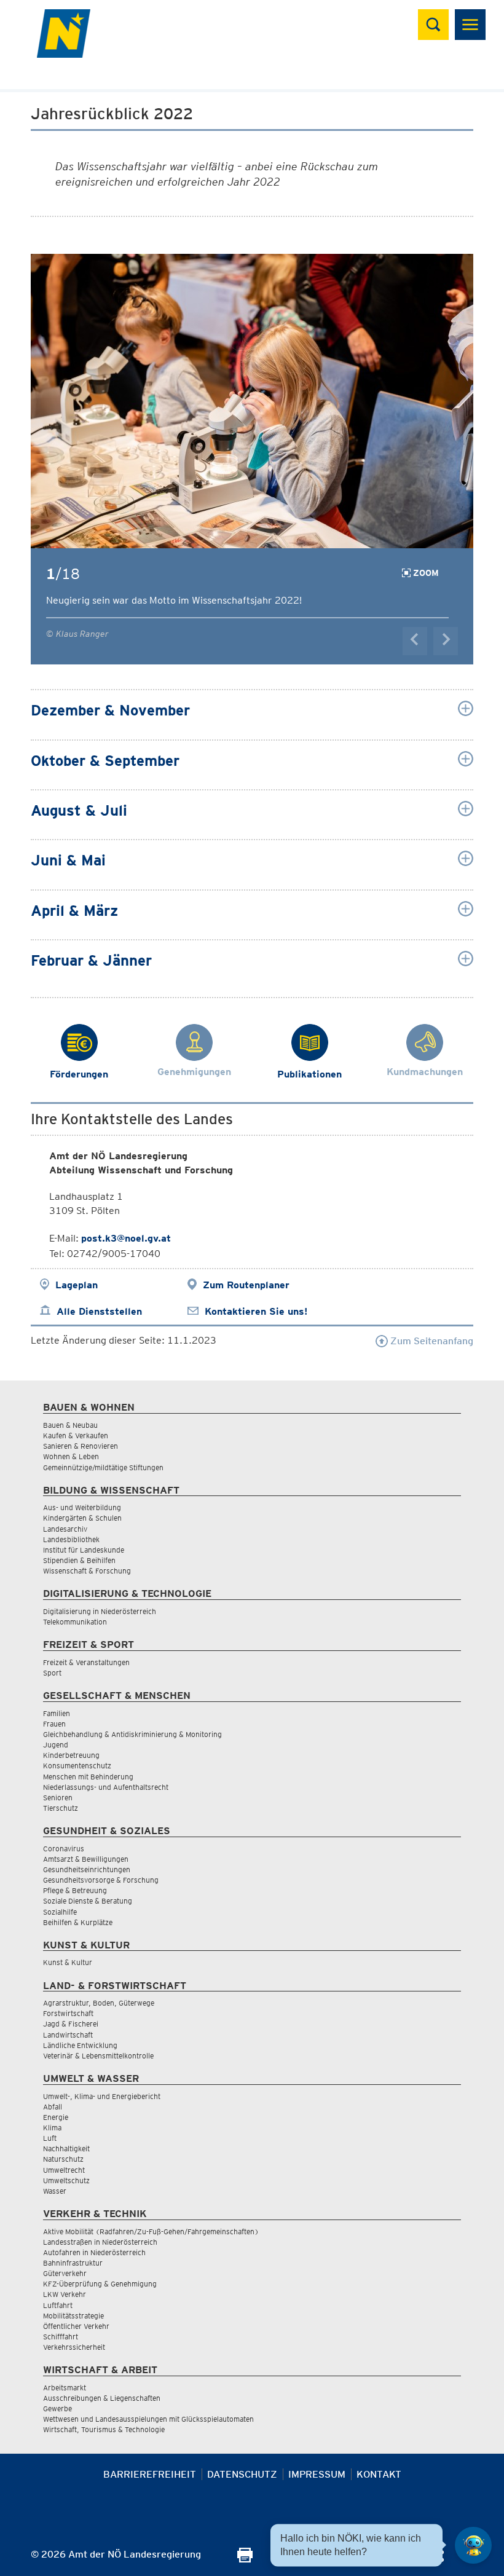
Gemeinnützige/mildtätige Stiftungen (103, 1467)
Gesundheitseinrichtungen (87, 1869)
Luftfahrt (58, 2305)
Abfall (53, 2107)
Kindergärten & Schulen (82, 1518)
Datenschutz (242, 2474)
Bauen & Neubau (70, 1425)
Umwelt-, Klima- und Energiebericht (102, 2096)
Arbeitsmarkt (65, 2388)
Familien (57, 1713)
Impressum (317, 2474)
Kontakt (379, 2474)
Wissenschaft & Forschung (87, 1571)
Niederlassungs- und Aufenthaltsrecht (106, 1787)
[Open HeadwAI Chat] (473, 2545)
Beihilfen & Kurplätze (78, 1922)
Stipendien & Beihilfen (79, 1560)
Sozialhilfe (60, 1912)
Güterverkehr (65, 2273)
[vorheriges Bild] (415, 641)
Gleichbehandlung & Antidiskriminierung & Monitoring (132, 1734)
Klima (52, 2128)
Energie (56, 2117)
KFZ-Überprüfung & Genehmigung (100, 2284)
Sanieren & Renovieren (81, 1446)
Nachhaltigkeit (66, 2149)
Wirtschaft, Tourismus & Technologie (104, 2429)
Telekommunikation (75, 1622)
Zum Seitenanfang (431, 1341)
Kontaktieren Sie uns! (256, 1311)
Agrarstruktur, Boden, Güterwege (99, 2003)
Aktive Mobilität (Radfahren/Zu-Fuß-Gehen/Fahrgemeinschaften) (151, 2231)
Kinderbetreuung (71, 1755)
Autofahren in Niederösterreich (94, 2252)
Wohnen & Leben (71, 1456)
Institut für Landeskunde (84, 1550)
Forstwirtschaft (68, 2013)
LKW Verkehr (65, 2294)
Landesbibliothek (71, 1539)
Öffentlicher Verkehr (76, 2326)
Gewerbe (57, 2409)
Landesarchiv (65, 1529)
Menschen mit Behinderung (88, 1777)
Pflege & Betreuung (75, 1890)
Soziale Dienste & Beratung (88, 1901)
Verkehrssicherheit (74, 2347)
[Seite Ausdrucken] (245, 2559)
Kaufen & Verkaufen (76, 1436)
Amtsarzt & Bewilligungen (86, 1859)
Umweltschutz (66, 2180)
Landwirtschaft (68, 2035)
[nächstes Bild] (446, 641)
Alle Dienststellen (99, 1311)
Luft (50, 2138)
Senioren (58, 1798)
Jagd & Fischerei (71, 2024)
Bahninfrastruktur (73, 2263)
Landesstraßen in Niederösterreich (100, 2242)
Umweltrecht (64, 2170)
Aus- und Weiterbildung (82, 1507)
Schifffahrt (61, 2337)
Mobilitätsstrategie (73, 2316)
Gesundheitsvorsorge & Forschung (101, 1880)
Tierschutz (61, 1808)
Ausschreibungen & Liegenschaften (102, 2398)
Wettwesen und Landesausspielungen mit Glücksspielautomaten (148, 2419)
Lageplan (77, 1285)
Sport (52, 1673)
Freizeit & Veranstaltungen (86, 1662)
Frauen (54, 1724)
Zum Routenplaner (246, 1285)
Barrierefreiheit (150, 2474)
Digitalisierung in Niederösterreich (100, 1611)
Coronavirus (64, 1849)
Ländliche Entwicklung (80, 2045)
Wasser (55, 2191)
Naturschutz (63, 2159)
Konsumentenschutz (77, 1766)
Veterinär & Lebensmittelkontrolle (98, 2056)
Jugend (56, 1745)
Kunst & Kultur (68, 1962)
